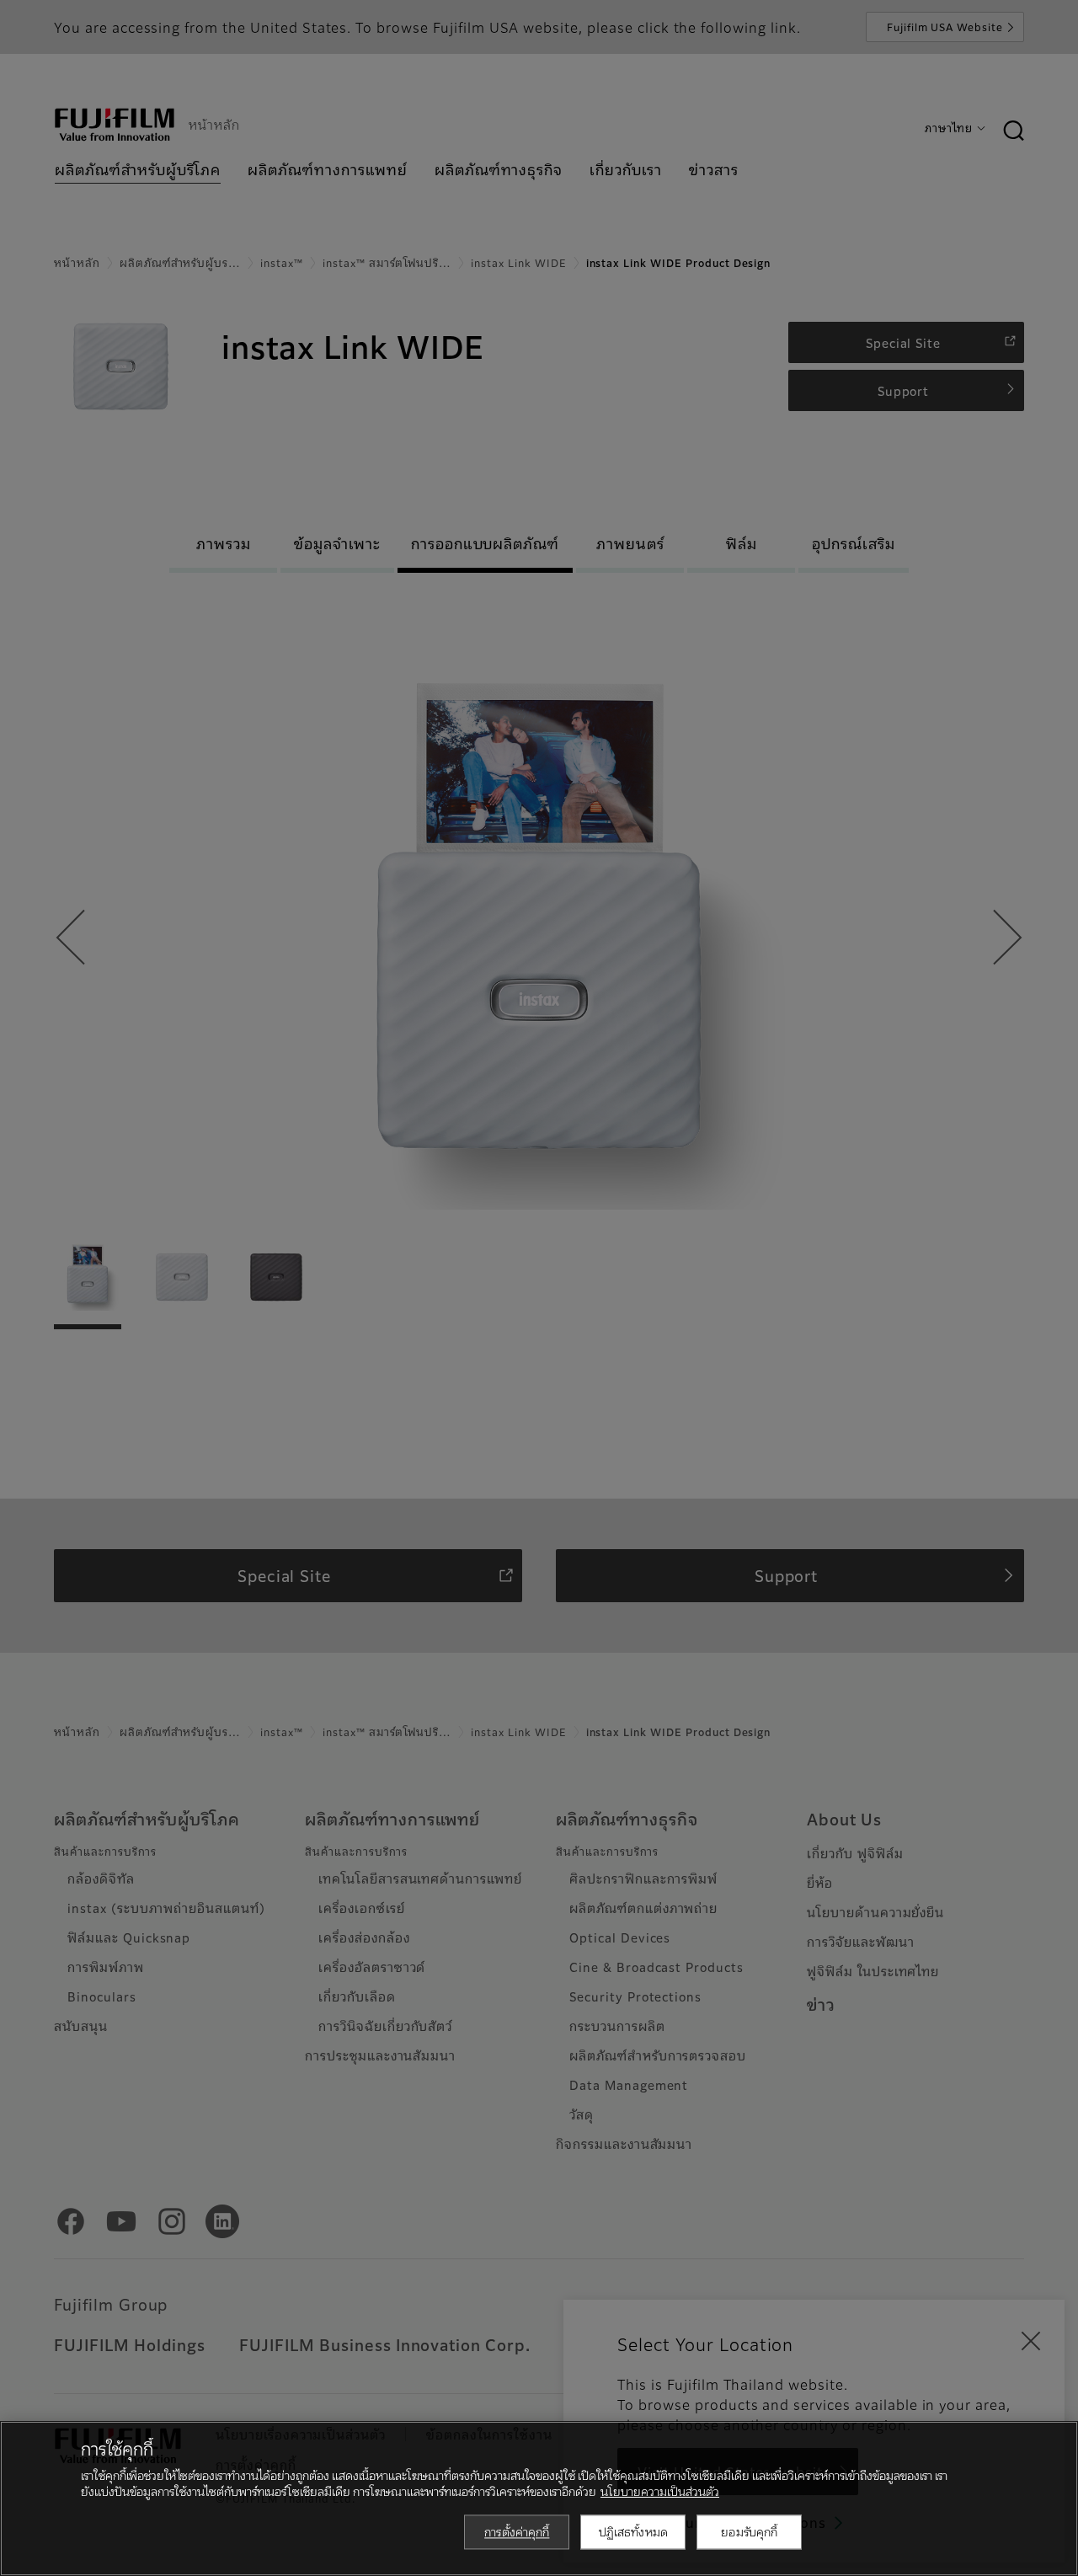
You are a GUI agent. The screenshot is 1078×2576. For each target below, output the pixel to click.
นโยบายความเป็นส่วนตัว (660, 2491)
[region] (539, 2499)
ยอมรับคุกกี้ (749, 2531)
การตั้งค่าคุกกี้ (517, 2531)
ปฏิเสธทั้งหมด (633, 2531)
